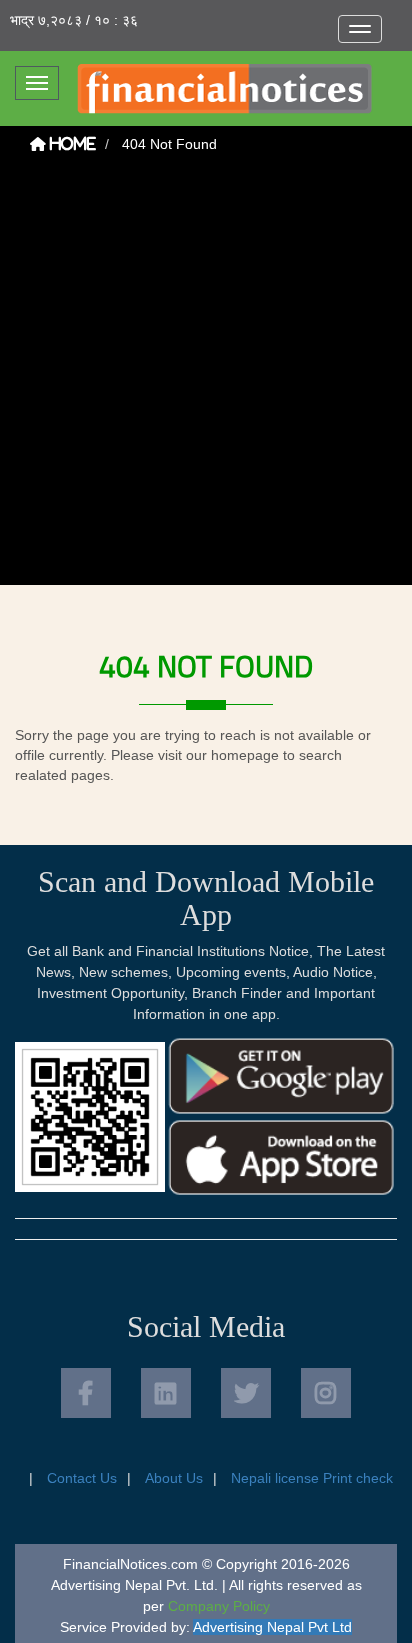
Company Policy (219, 1606)
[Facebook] (86, 1393)
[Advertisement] (206, 379)
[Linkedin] (166, 1393)
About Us (174, 1478)
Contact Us (82, 1478)
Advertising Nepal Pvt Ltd (272, 1627)
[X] (246, 1393)
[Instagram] (326, 1393)
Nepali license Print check (312, 1478)
